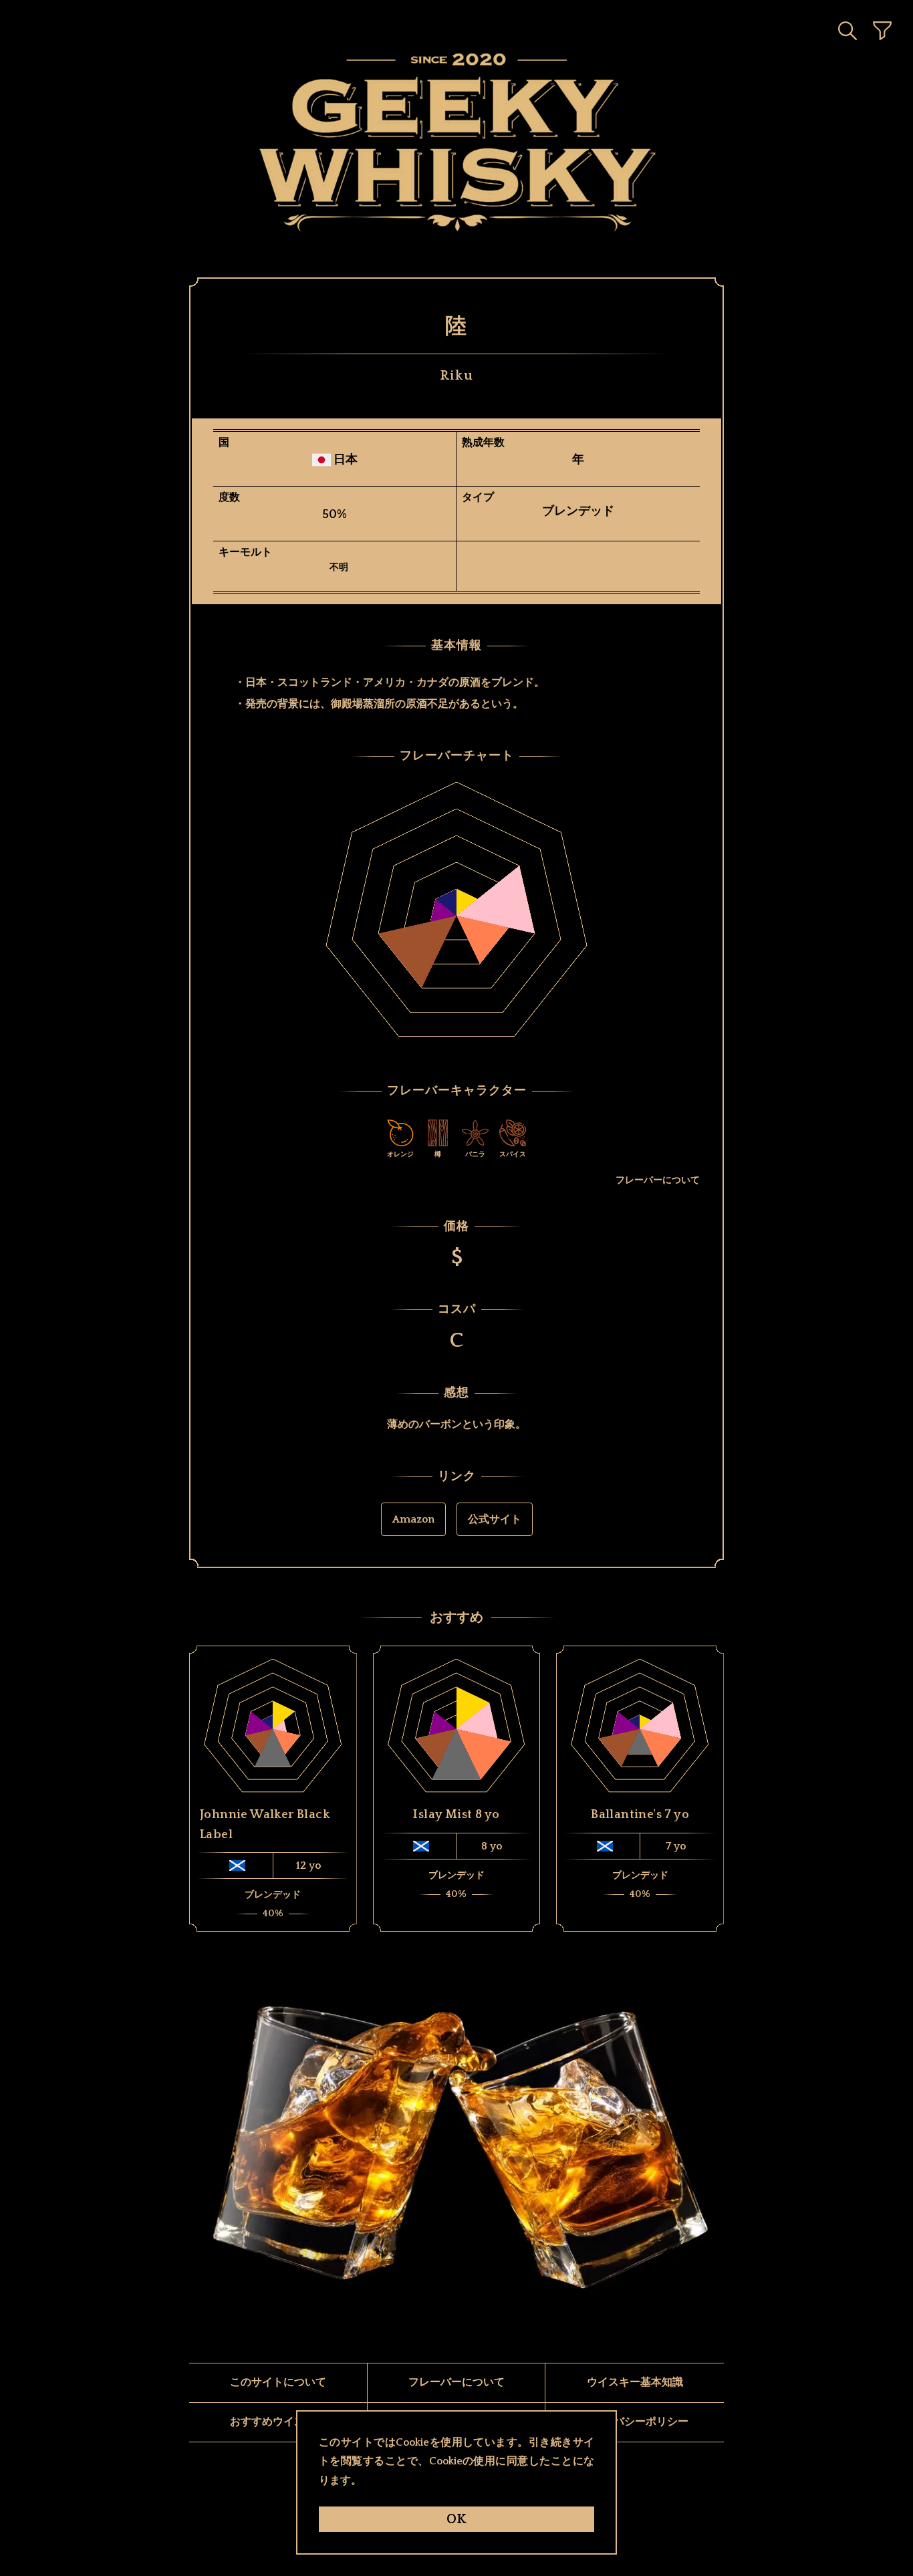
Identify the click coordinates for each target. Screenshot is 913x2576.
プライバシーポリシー (635, 2422)
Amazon (413, 1519)
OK (456, 2519)
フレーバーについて (658, 1180)
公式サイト (495, 1519)
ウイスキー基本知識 (635, 2382)
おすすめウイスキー (278, 2422)
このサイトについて (278, 2382)
